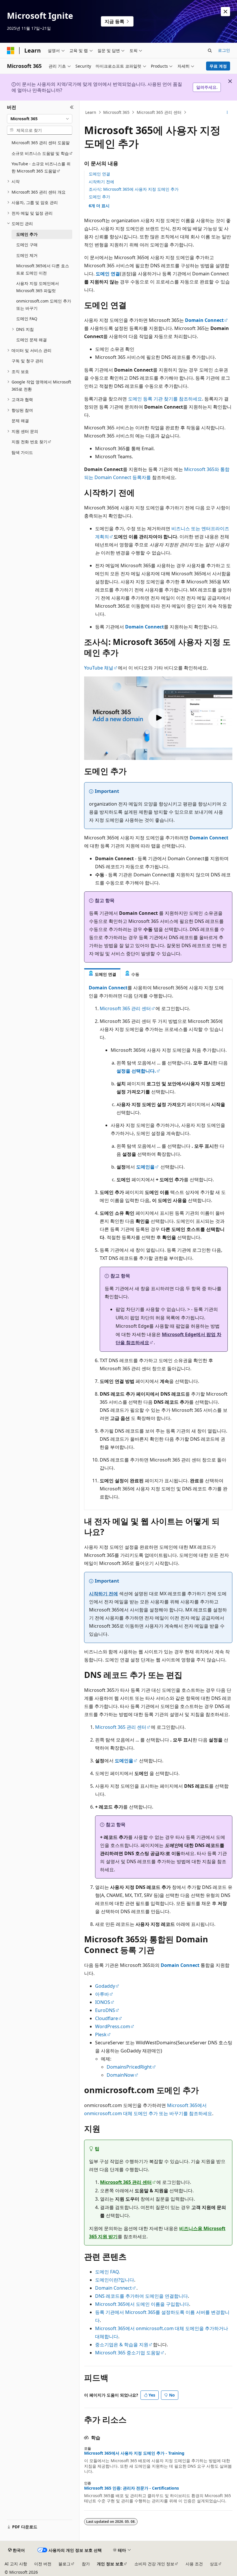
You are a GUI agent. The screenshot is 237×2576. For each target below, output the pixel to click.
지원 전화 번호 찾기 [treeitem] (29, 442)
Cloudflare (107, 2018)
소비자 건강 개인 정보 (154, 2564)
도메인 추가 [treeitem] (27, 234)
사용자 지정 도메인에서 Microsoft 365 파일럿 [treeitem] (38, 287)
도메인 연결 (99, 174)
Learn (91, 112)
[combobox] (40, 119)
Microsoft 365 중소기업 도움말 (128, 2353)
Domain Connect (113, 2288)
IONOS (103, 2002)
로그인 (224, 50)
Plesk (101, 2035)
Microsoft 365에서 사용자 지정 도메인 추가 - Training (134, 2453)
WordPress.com (113, 2026)
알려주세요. (207, 87)
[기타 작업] (227, 112)
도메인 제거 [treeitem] (27, 255)
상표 (214, 2564)
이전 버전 (43, 2564)
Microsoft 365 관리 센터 (159, 112)
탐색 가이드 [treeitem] (22, 452)
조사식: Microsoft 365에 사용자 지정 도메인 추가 (134, 189)
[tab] (102, 974)
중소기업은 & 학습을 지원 (122, 2345)
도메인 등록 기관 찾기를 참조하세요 (165, 399)
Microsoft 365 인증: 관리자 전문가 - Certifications (132, 2488)
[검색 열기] (210, 51)
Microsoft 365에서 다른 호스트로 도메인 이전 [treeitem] (43, 269)
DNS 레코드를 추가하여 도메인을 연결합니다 (141, 2296)
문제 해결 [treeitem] (20, 421)
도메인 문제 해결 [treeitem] (32, 340)
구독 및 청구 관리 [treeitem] (27, 361)
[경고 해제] (225, 12)
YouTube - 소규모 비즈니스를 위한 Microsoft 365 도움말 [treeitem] (41, 167)
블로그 (64, 2564)
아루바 (102, 1994)
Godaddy (105, 1986)
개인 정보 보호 (110, 2564)
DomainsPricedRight (129, 2067)
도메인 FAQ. (108, 2272)
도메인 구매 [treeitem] (27, 245)
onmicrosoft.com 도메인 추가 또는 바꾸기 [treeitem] (44, 305)
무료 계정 (218, 66)
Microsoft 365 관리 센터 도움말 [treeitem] (41, 143)
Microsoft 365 (116, 112)
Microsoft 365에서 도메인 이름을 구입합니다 (142, 2304)
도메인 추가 (99, 197)
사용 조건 (194, 2564)
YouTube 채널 (99, 668)
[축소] (72, 107)
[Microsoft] (11, 51)
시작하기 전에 (101, 182)
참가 (86, 2564)
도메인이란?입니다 (115, 2280)
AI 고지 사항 (16, 2564)
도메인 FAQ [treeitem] (27, 319)
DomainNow (120, 2075)
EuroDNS (105, 2010)
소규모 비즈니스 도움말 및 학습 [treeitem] (40, 153)
